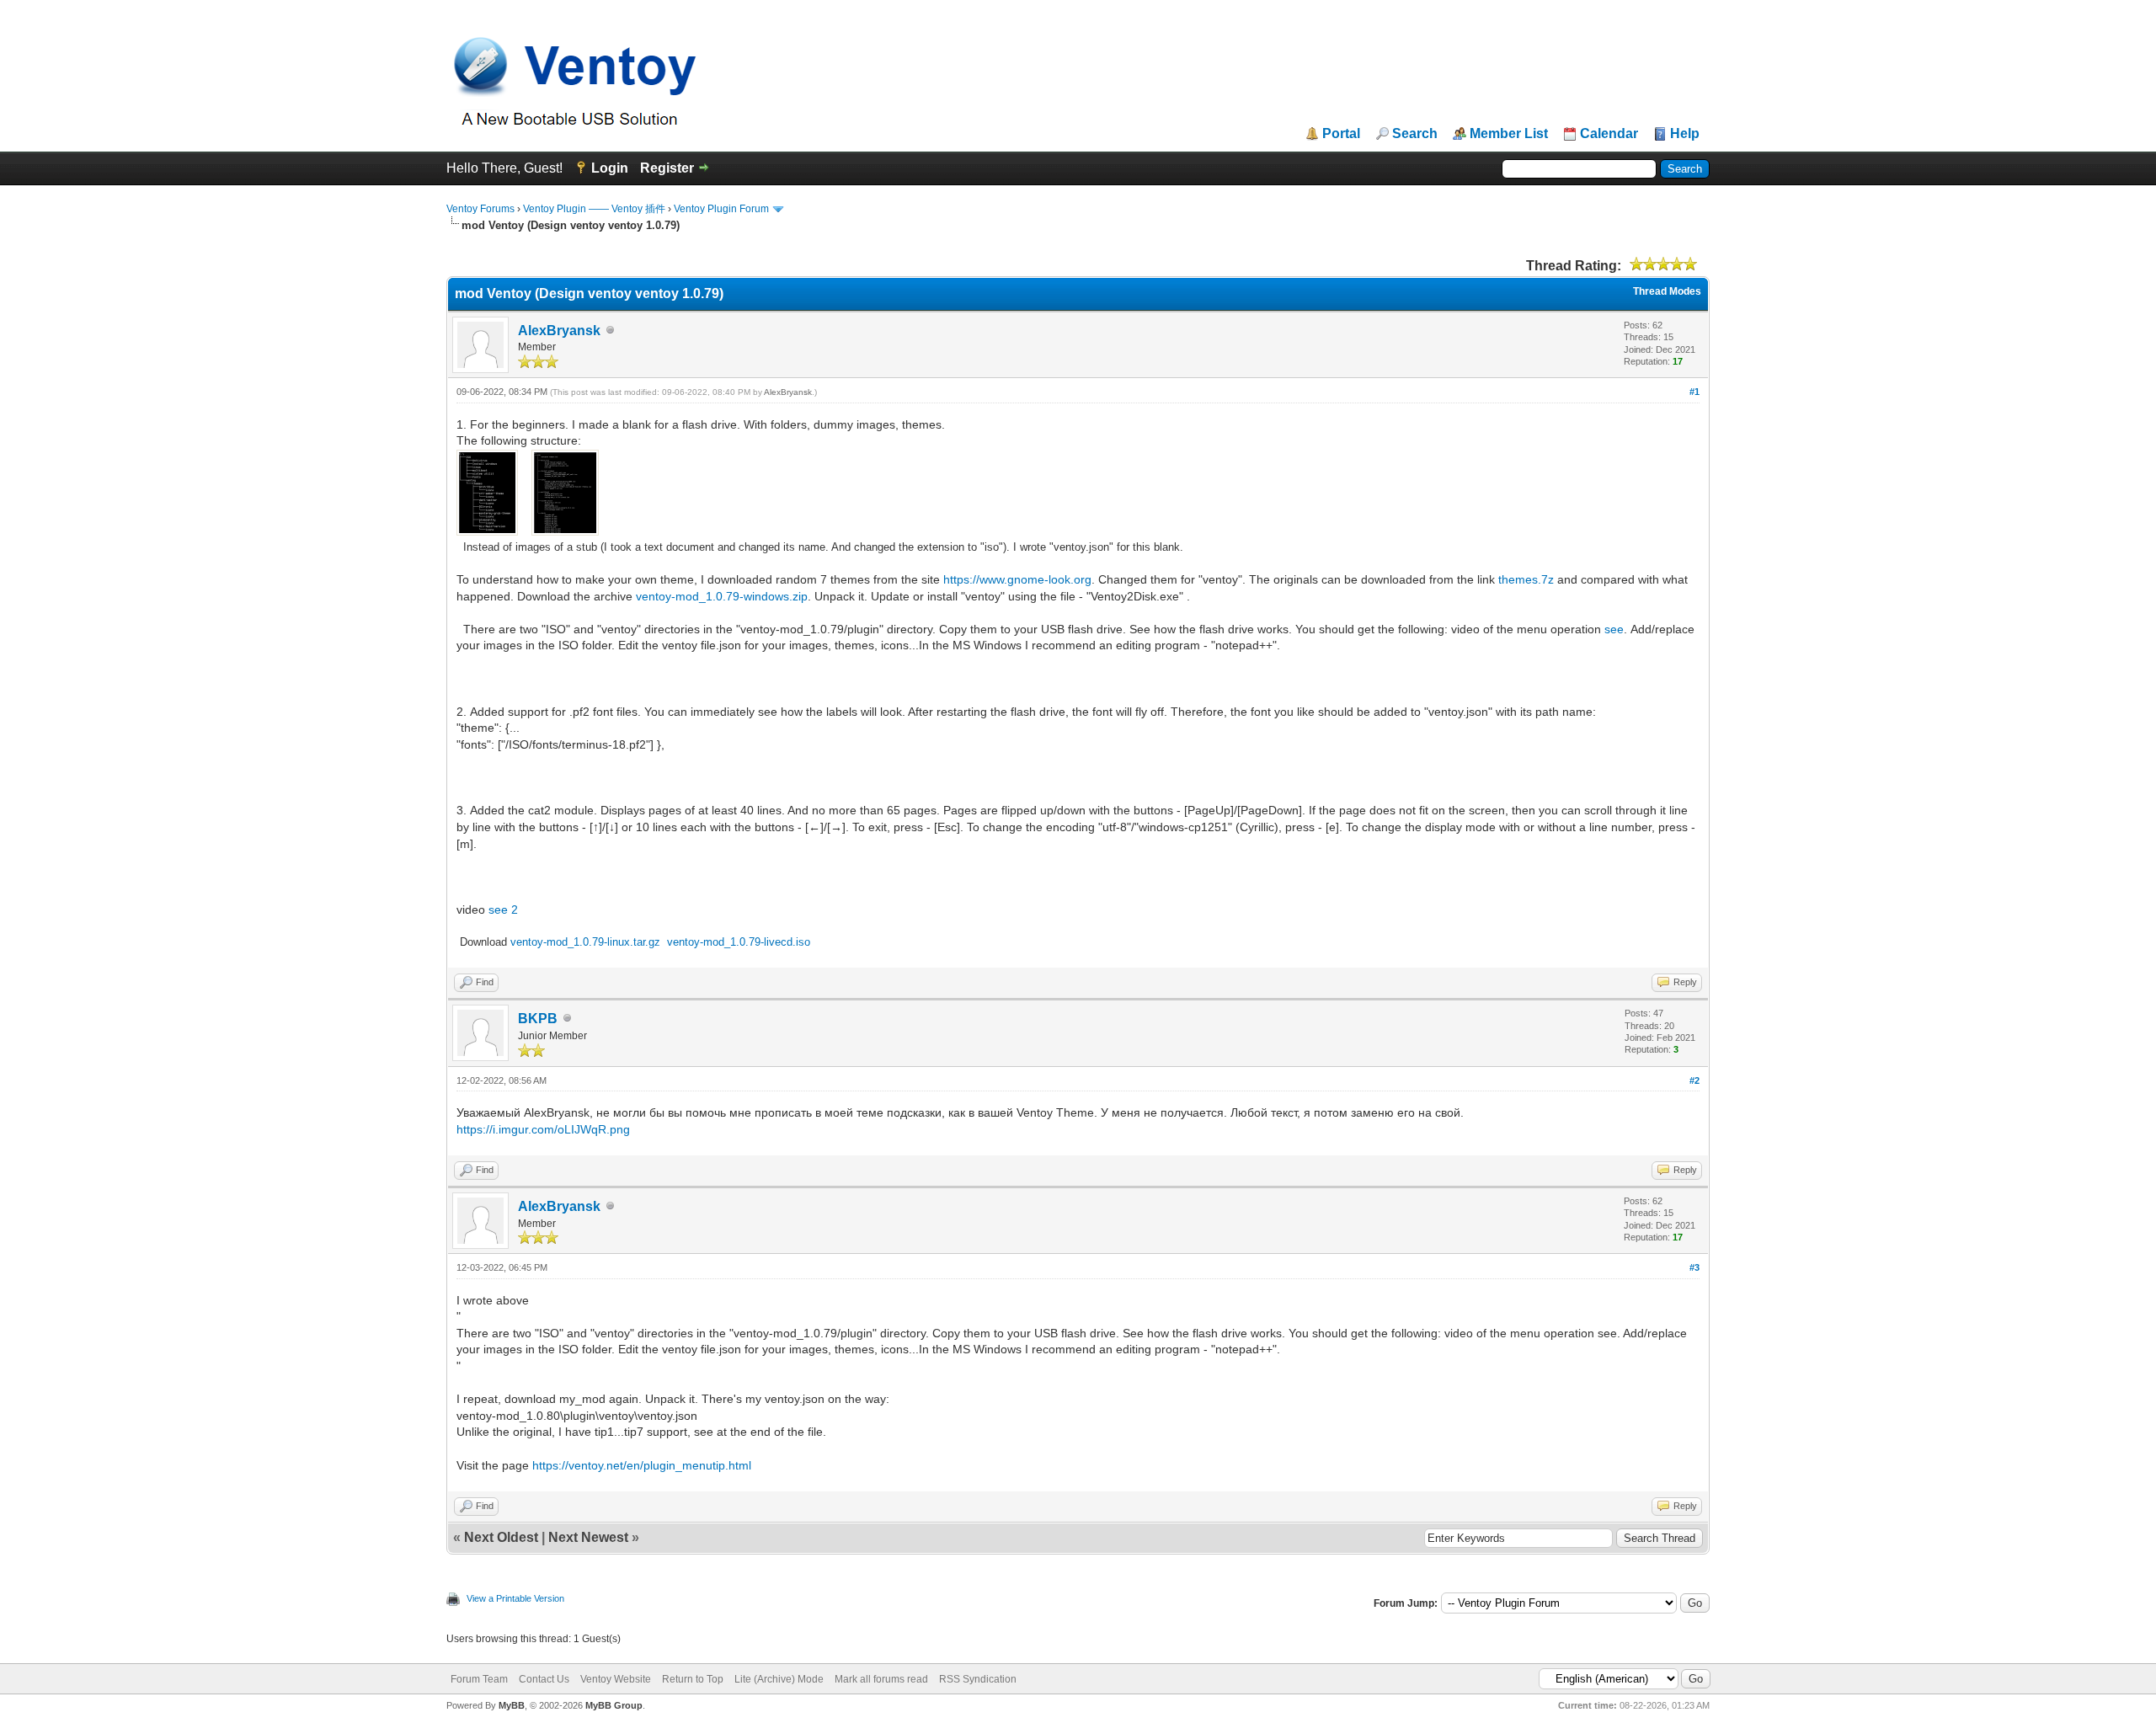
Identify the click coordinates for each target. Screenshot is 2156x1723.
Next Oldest (501, 1537)
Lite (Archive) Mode (779, 1679)
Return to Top (693, 1679)
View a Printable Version (515, 1598)
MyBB (512, 1705)
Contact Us (544, 1679)
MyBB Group (614, 1705)
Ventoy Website (616, 1679)
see (1614, 629)
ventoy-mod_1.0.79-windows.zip (722, 596)
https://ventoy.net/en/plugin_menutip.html (642, 1465)
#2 (1694, 1080)
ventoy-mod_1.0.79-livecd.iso (739, 942)
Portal (1341, 134)
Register (667, 168)
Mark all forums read (881, 1679)
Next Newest (588, 1537)
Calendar (1609, 134)
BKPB (538, 1019)
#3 (1694, 1267)
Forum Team (479, 1679)
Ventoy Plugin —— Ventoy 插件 (594, 209)
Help (1685, 134)
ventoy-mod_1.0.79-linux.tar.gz (585, 942)
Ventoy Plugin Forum (721, 209)
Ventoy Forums (480, 209)
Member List (1509, 134)
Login (610, 168)
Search (1415, 134)
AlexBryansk (559, 331)
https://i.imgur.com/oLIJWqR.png (543, 1129)
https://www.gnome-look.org (1017, 579)
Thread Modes (1667, 291)
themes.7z (1526, 579)
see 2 (503, 910)
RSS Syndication (978, 1679)
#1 (1694, 392)
